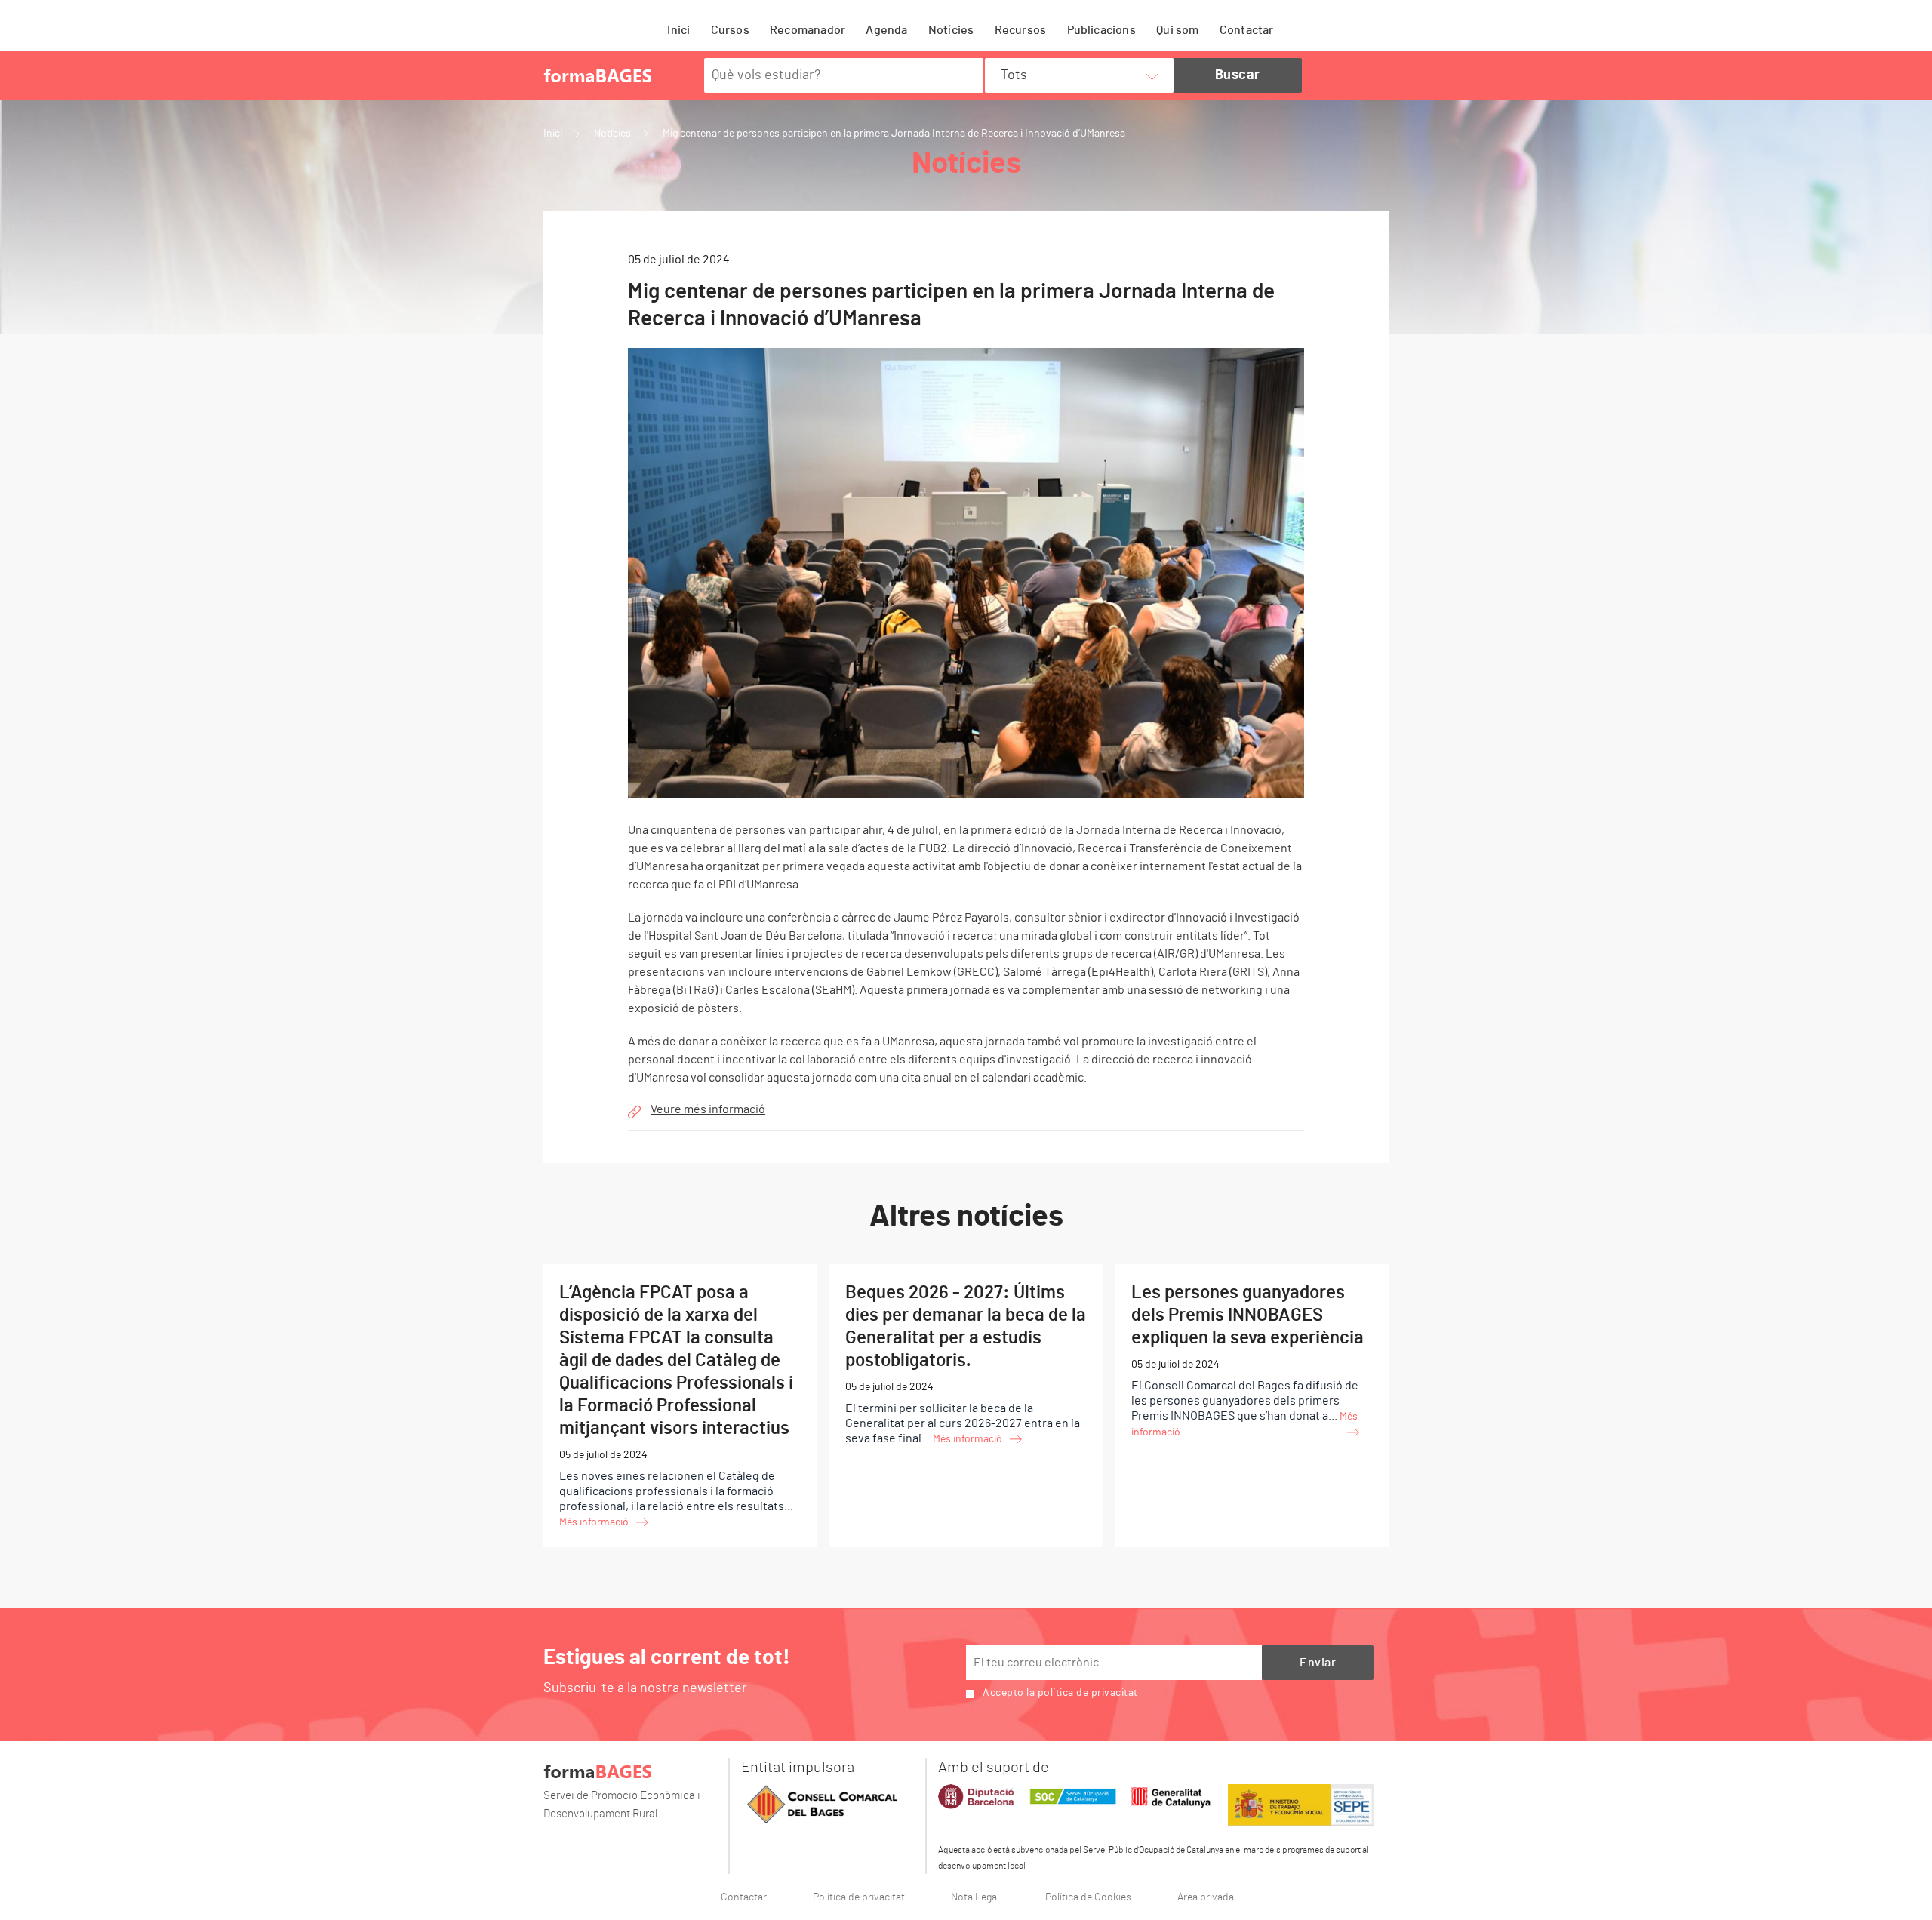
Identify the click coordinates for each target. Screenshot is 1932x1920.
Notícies (951, 30)
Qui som (1177, 30)
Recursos (1021, 30)
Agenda (886, 30)
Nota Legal (975, 1897)
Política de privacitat (859, 1897)
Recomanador (808, 30)
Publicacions (1101, 30)
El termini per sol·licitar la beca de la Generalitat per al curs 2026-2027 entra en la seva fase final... (966, 1364)
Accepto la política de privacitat (1060, 1693)
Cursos (730, 30)
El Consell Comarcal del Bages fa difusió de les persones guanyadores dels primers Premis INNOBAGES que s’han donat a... (1247, 1361)
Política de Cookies (1088, 1897)
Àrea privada (1206, 1897)
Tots (1014, 75)
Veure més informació (708, 1109)
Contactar (1247, 30)
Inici (678, 30)
